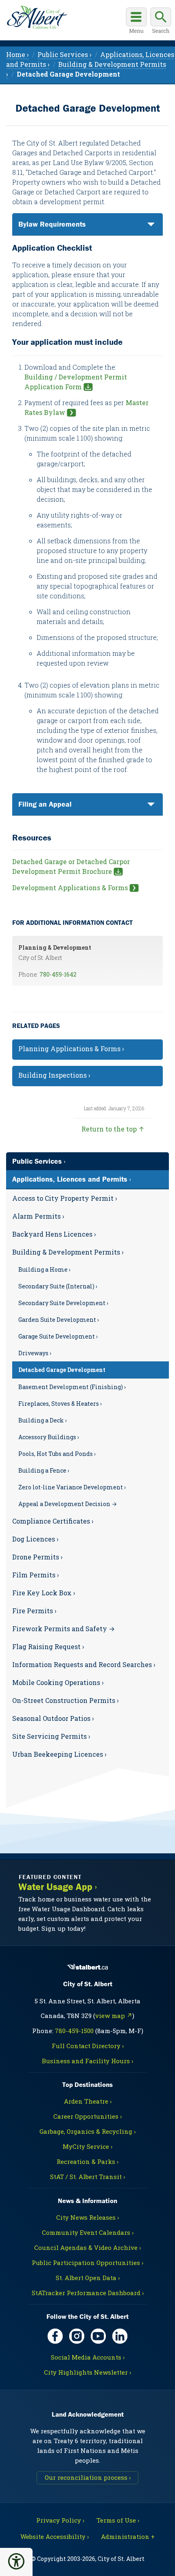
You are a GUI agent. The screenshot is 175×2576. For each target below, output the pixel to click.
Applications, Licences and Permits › (72, 1179)
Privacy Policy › (60, 2520)
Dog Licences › (35, 1539)
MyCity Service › (87, 2146)
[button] (16, 2561)
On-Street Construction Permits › (66, 1700)
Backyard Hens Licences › (54, 1234)
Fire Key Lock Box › (44, 1593)
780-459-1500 (74, 2031)
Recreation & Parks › (87, 2161)
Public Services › (39, 1161)
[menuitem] (68, 74)
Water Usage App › (58, 1887)
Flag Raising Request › (48, 1646)
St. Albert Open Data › (88, 2278)
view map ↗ (114, 2016)
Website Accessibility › (55, 2536)
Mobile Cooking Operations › (58, 1682)
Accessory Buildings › (49, 1437)
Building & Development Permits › (68, 1252)
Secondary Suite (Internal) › (58, 1286)
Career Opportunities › (87, 2116)
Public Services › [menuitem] (65, 54)
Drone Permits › (37, 1557)
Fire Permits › (34, 1611)
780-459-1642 (58, 974)
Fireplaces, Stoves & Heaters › (60, 1404)
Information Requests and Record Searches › (84, 1664)
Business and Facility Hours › (87, 2061)
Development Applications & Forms (70, 888)
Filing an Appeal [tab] (45, 804)
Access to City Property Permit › (65, 1198)
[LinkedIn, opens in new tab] (120, 2336)
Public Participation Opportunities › (87, 2263)
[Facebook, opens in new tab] (55, 2336)
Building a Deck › (43, 1420)
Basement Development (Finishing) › (72, 1387)
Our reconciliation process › (88, 2477)
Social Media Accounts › (88, 2357)
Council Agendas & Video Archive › (87, 2247)
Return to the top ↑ (113, 1129)
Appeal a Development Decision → (68, 1504)
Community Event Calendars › (88, 2232)
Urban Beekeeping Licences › (59, 1754)
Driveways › (35, 1353)
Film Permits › (36, 1575)
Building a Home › (44, 1269)
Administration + (128, 2536)
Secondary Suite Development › (63, 1303)
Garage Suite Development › (58, 1336)
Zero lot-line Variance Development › (72, 1487)
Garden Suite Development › (59, 1320)
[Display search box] (161, 22)
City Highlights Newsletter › (87, 2372)
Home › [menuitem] (17, 54)
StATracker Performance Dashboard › (88, 2293)
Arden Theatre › (88, 2101)
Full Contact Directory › (88, 2046)
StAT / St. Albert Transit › (87, 2177)
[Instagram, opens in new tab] (77, 2336)
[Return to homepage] (37, 18)
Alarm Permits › (38, 1216)
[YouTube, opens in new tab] (98, 2336)
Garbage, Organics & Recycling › (87, 2131)
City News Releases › (87, 2217)
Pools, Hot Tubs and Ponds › (57, 1454)
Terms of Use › (118, 2520)
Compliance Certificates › (53, 1521)
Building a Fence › (44, 1470)
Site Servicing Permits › (51, 1736)
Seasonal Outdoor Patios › (53, 1718)
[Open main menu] (136, 22)
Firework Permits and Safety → (63, 1629)
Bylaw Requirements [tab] (52, 224)
